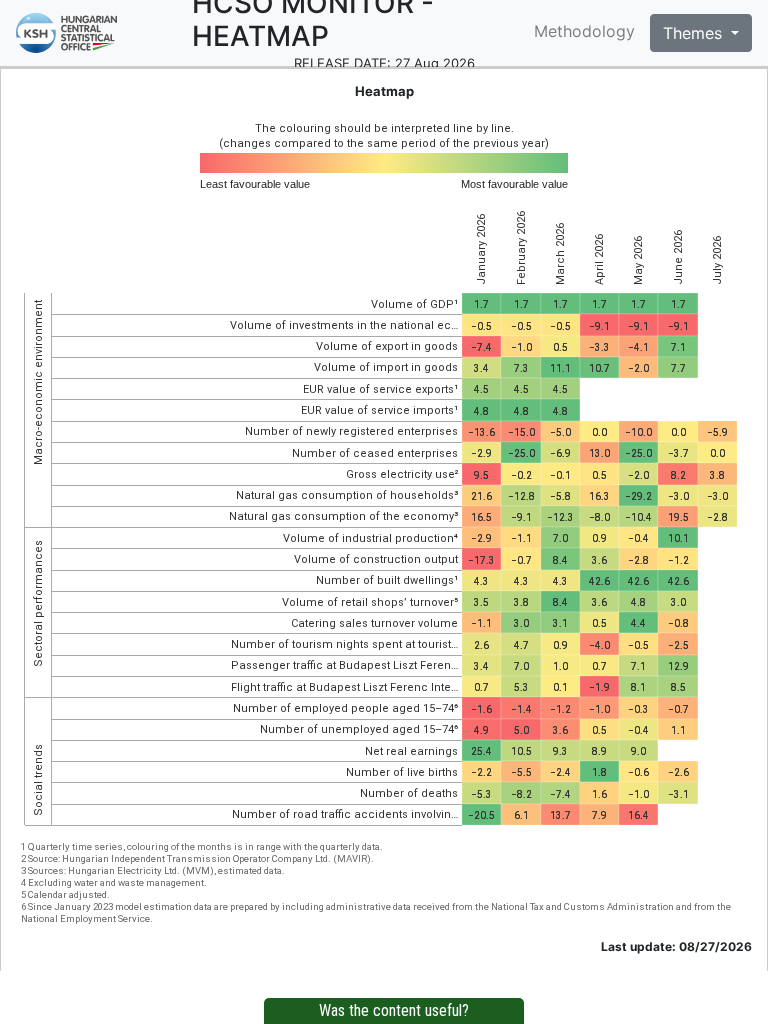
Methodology (584, 31)
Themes (695, 33)
